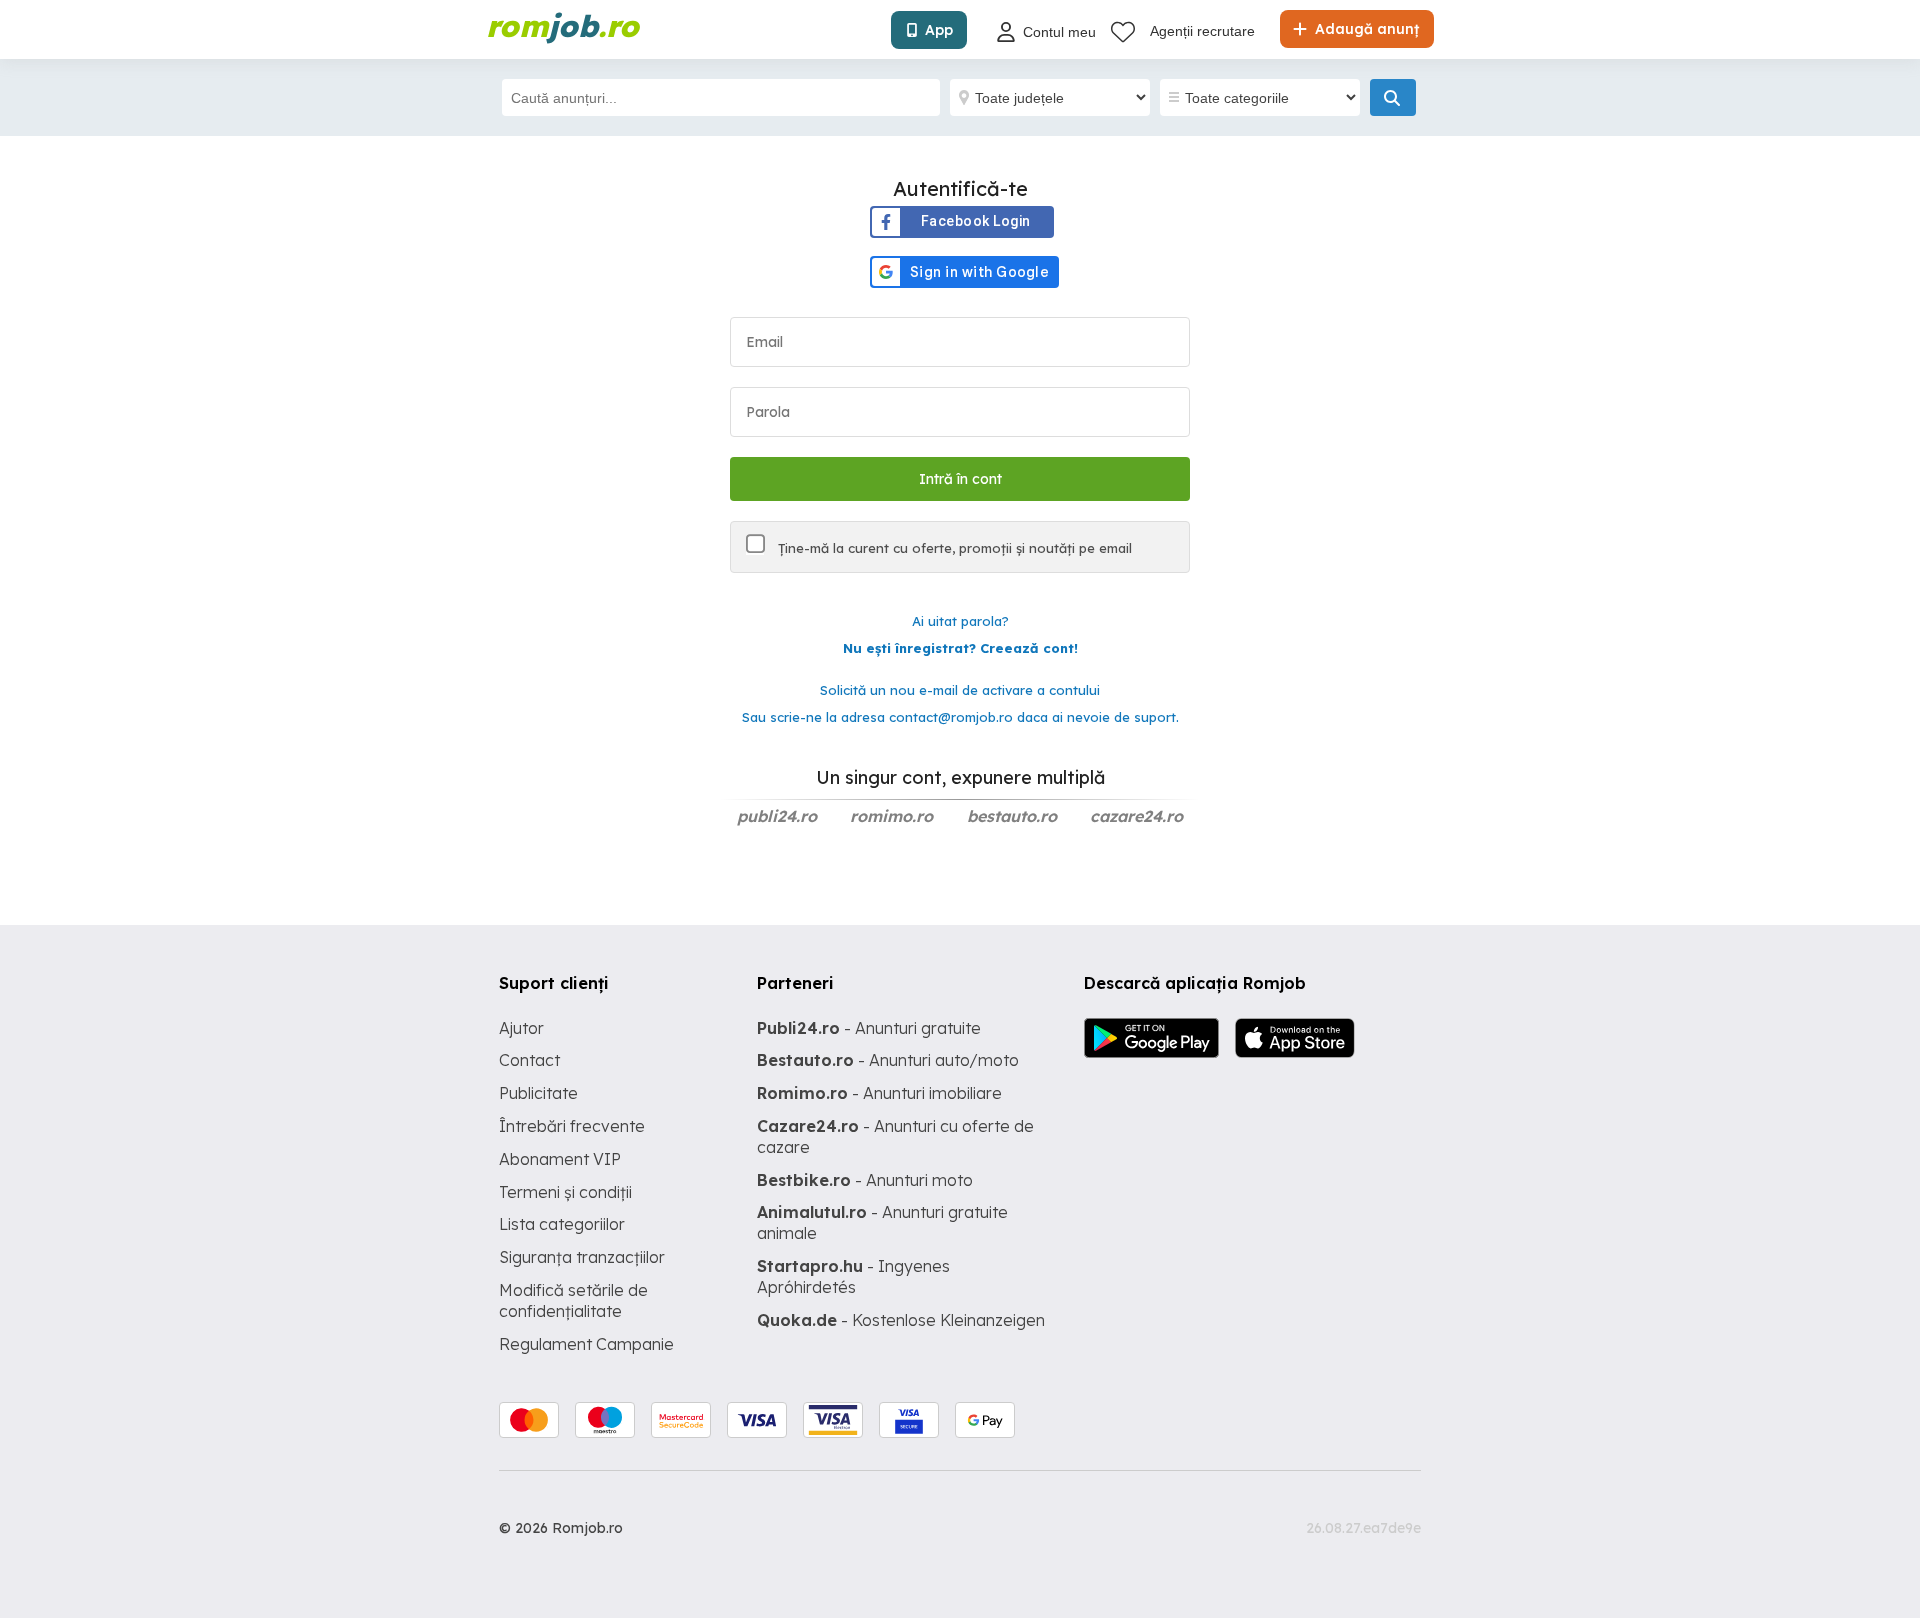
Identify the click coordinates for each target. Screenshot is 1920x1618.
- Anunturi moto (865, 1180)
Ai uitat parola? (960, 621)
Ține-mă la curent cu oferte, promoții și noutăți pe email (953, 548)
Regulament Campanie (586, 1344)
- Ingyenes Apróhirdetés (853, 1276)
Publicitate (538, 1093)
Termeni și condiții (565, 1192)
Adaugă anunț (1365, 29)
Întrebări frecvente (572, 1126)
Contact (529, 1060)
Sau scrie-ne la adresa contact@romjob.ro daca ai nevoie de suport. (960, 717)
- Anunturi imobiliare (879, 1093)
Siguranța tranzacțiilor (582, 1257)
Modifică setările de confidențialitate (573, 1300)
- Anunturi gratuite (869, 1028)
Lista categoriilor (562, 1224)
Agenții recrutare (1202, 31)
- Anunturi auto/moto (888, 1060)
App (939, 30)
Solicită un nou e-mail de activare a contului (960, 690)
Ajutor (521, 1028)
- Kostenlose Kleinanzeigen (901, 1320)
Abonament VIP (560, 1159)
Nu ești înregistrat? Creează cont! (960, 648)
